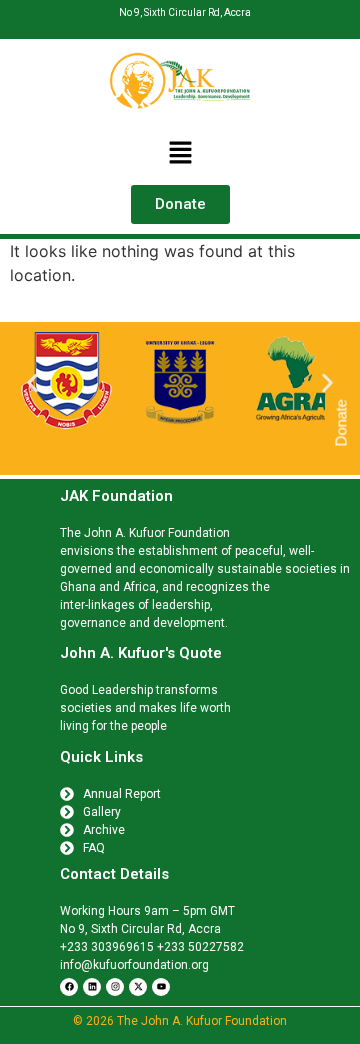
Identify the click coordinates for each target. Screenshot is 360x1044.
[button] (180, 153)
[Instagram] (115, 987)
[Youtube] (161, 987)
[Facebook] (69, 987)
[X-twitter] (138, 987)
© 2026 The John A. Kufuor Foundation (180, 1021)
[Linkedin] (92, 987)
